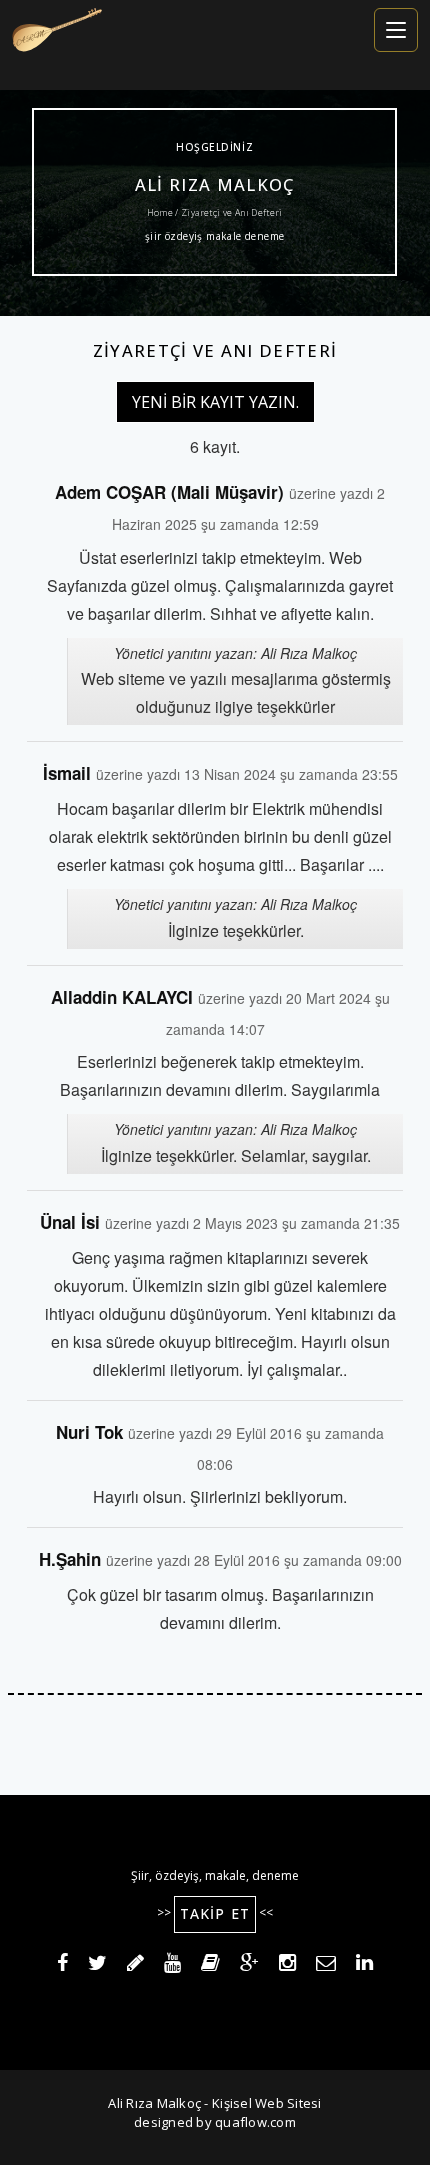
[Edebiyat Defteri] (135, 1966)
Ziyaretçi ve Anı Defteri (215, 350)
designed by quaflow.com (215, 2122)
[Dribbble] (172, 1966)
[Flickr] (210, 1966)
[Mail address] (326, 1966)
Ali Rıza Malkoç (215, 184)
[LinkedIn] (364, 1966)
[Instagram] (287, 1966)
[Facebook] (62, 1966)
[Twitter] (97, 1966)
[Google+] (249, 1966)
